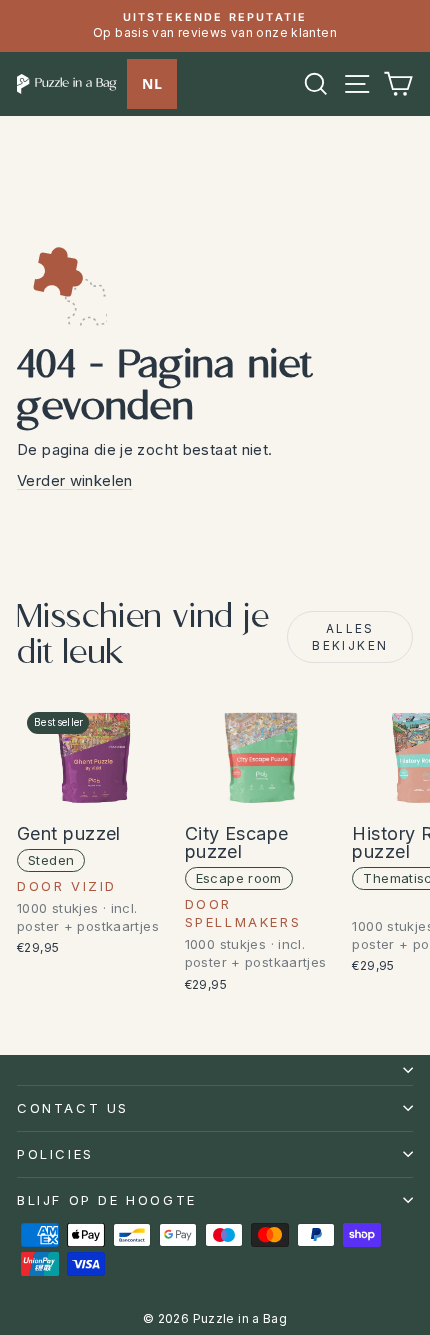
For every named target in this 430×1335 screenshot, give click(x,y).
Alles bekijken (350, 637)
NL (152, 83)
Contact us (73, 1108)
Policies (55, 1154)
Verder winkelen (75, 480)
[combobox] (152, 84)
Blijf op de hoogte (107, 1200)
